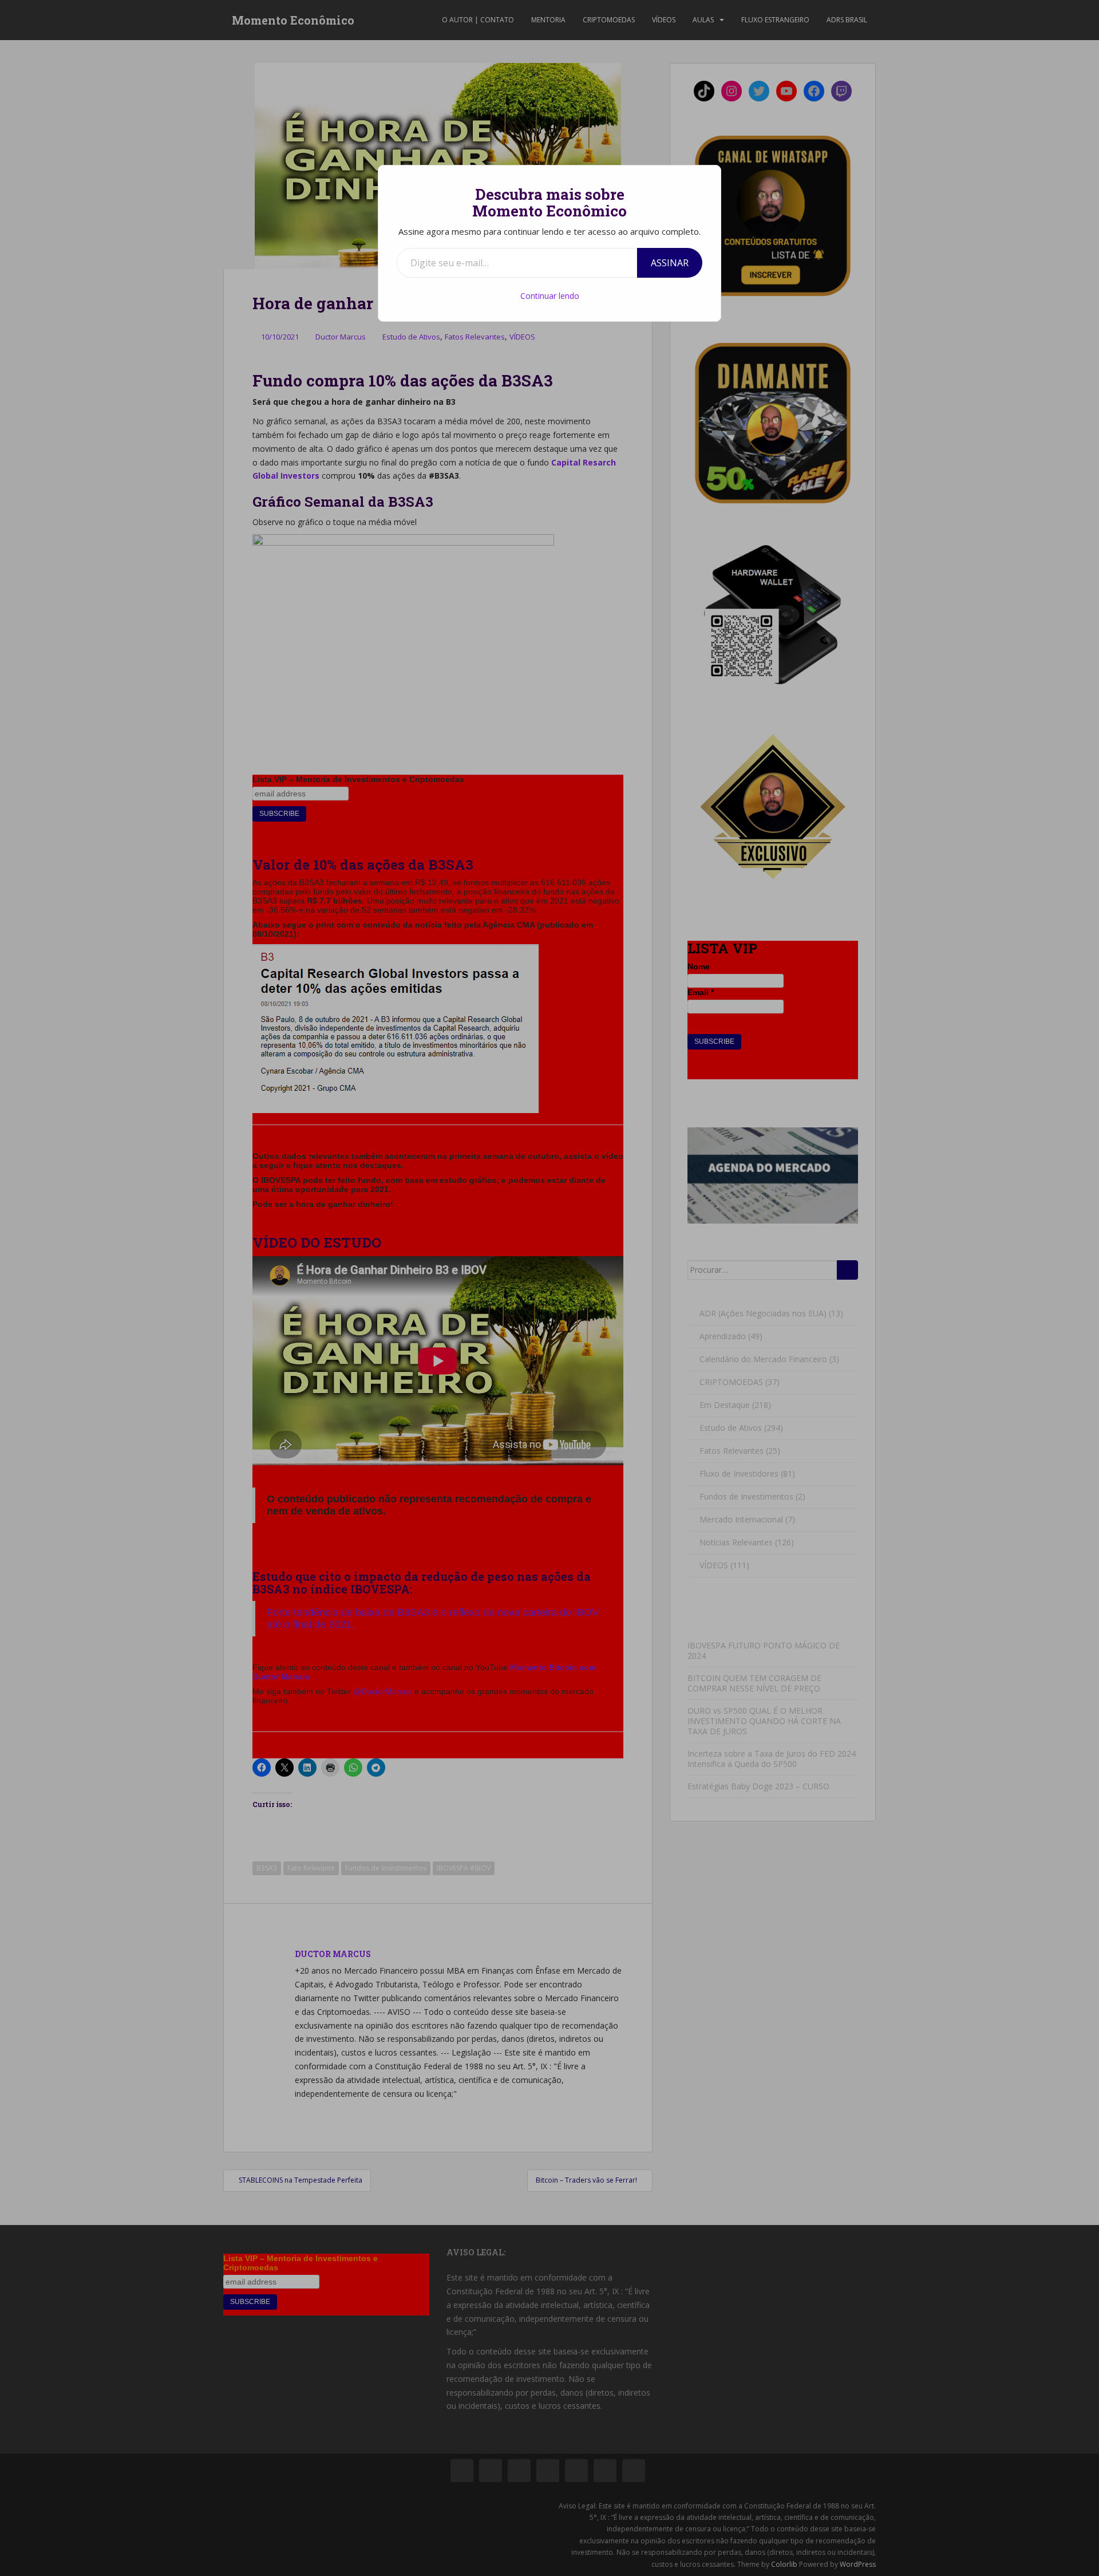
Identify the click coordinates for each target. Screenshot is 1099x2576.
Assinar (670, 263)
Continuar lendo (550, 296)
